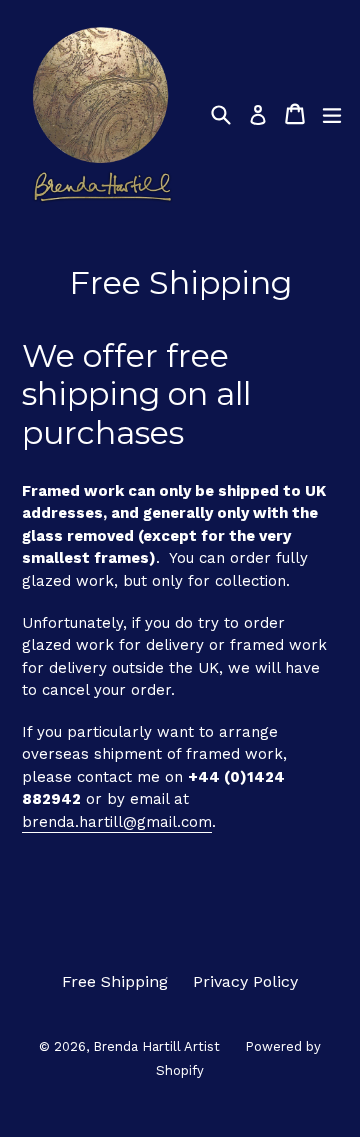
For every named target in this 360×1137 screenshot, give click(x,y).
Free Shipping (115, 981)
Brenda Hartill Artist (156, 1046)
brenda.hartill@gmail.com (117, 822)
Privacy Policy (245, 981)
